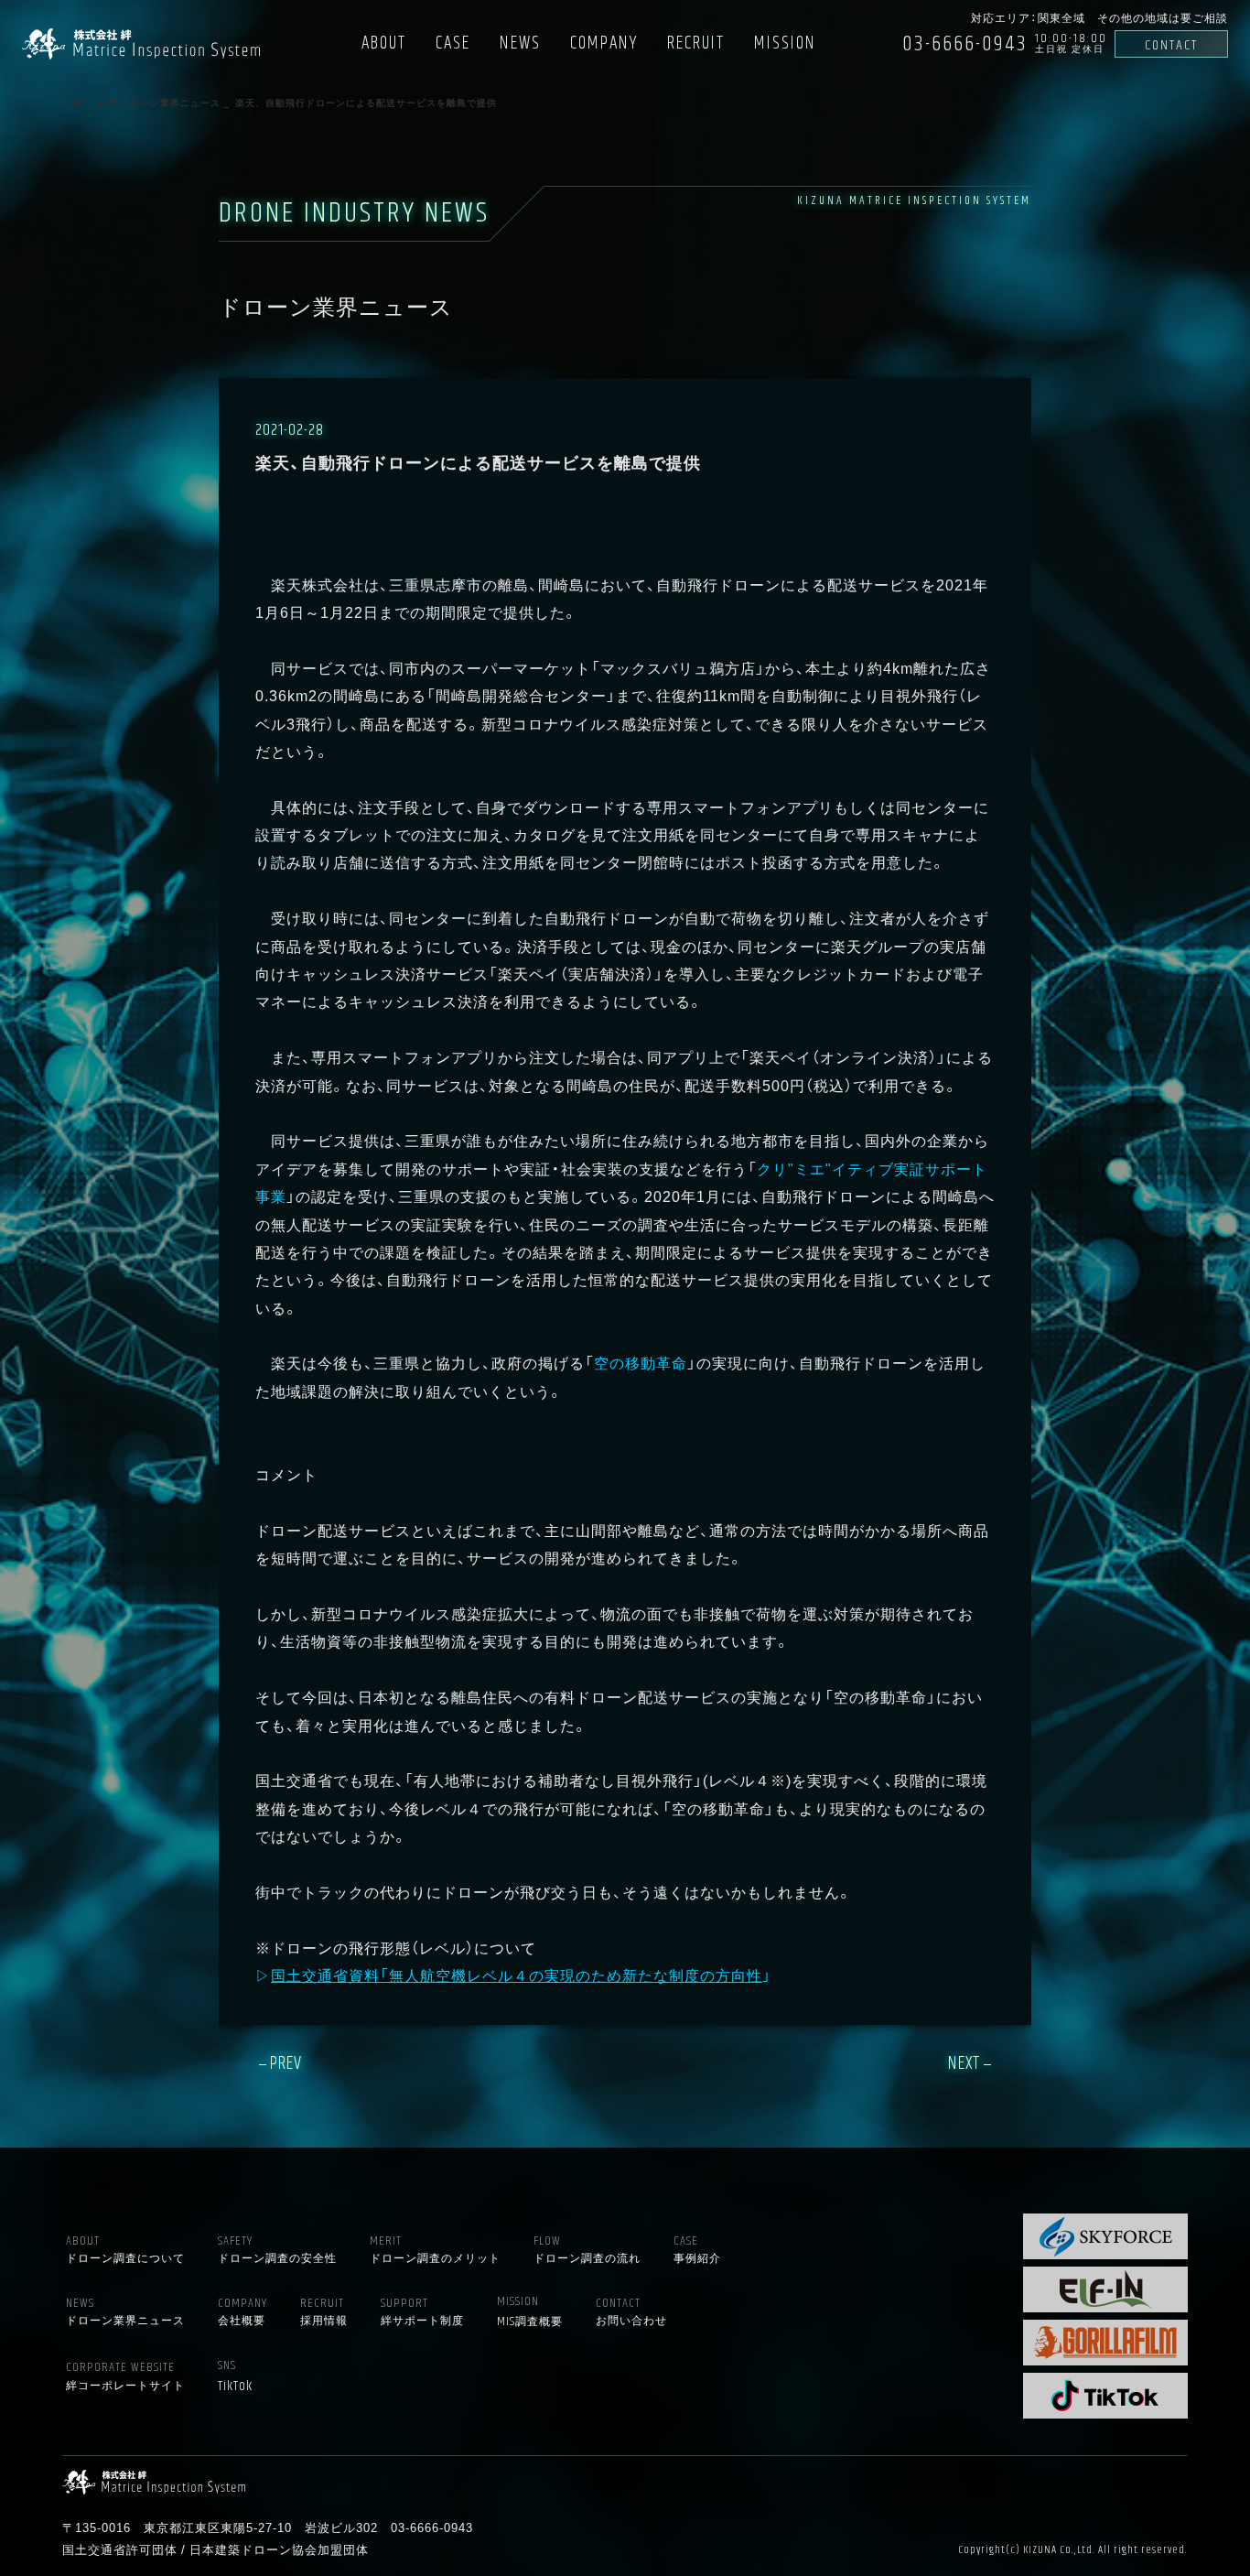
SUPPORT (422, 2312)
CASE (453, 43)
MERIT (435, 2250)
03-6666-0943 (965, 44)
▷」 (513, 1975)
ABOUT (384, 43)
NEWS (520, 43)
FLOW (587, 2250)
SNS (235, 2377)
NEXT (964, 2064)
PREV (286, 2064)
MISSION (785, 43)
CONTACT (1171, 45)
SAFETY (277, 2250)
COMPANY (604, 43)
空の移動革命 (641, 1362)
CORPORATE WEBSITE (125, 2376)
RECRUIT (696, 43)
